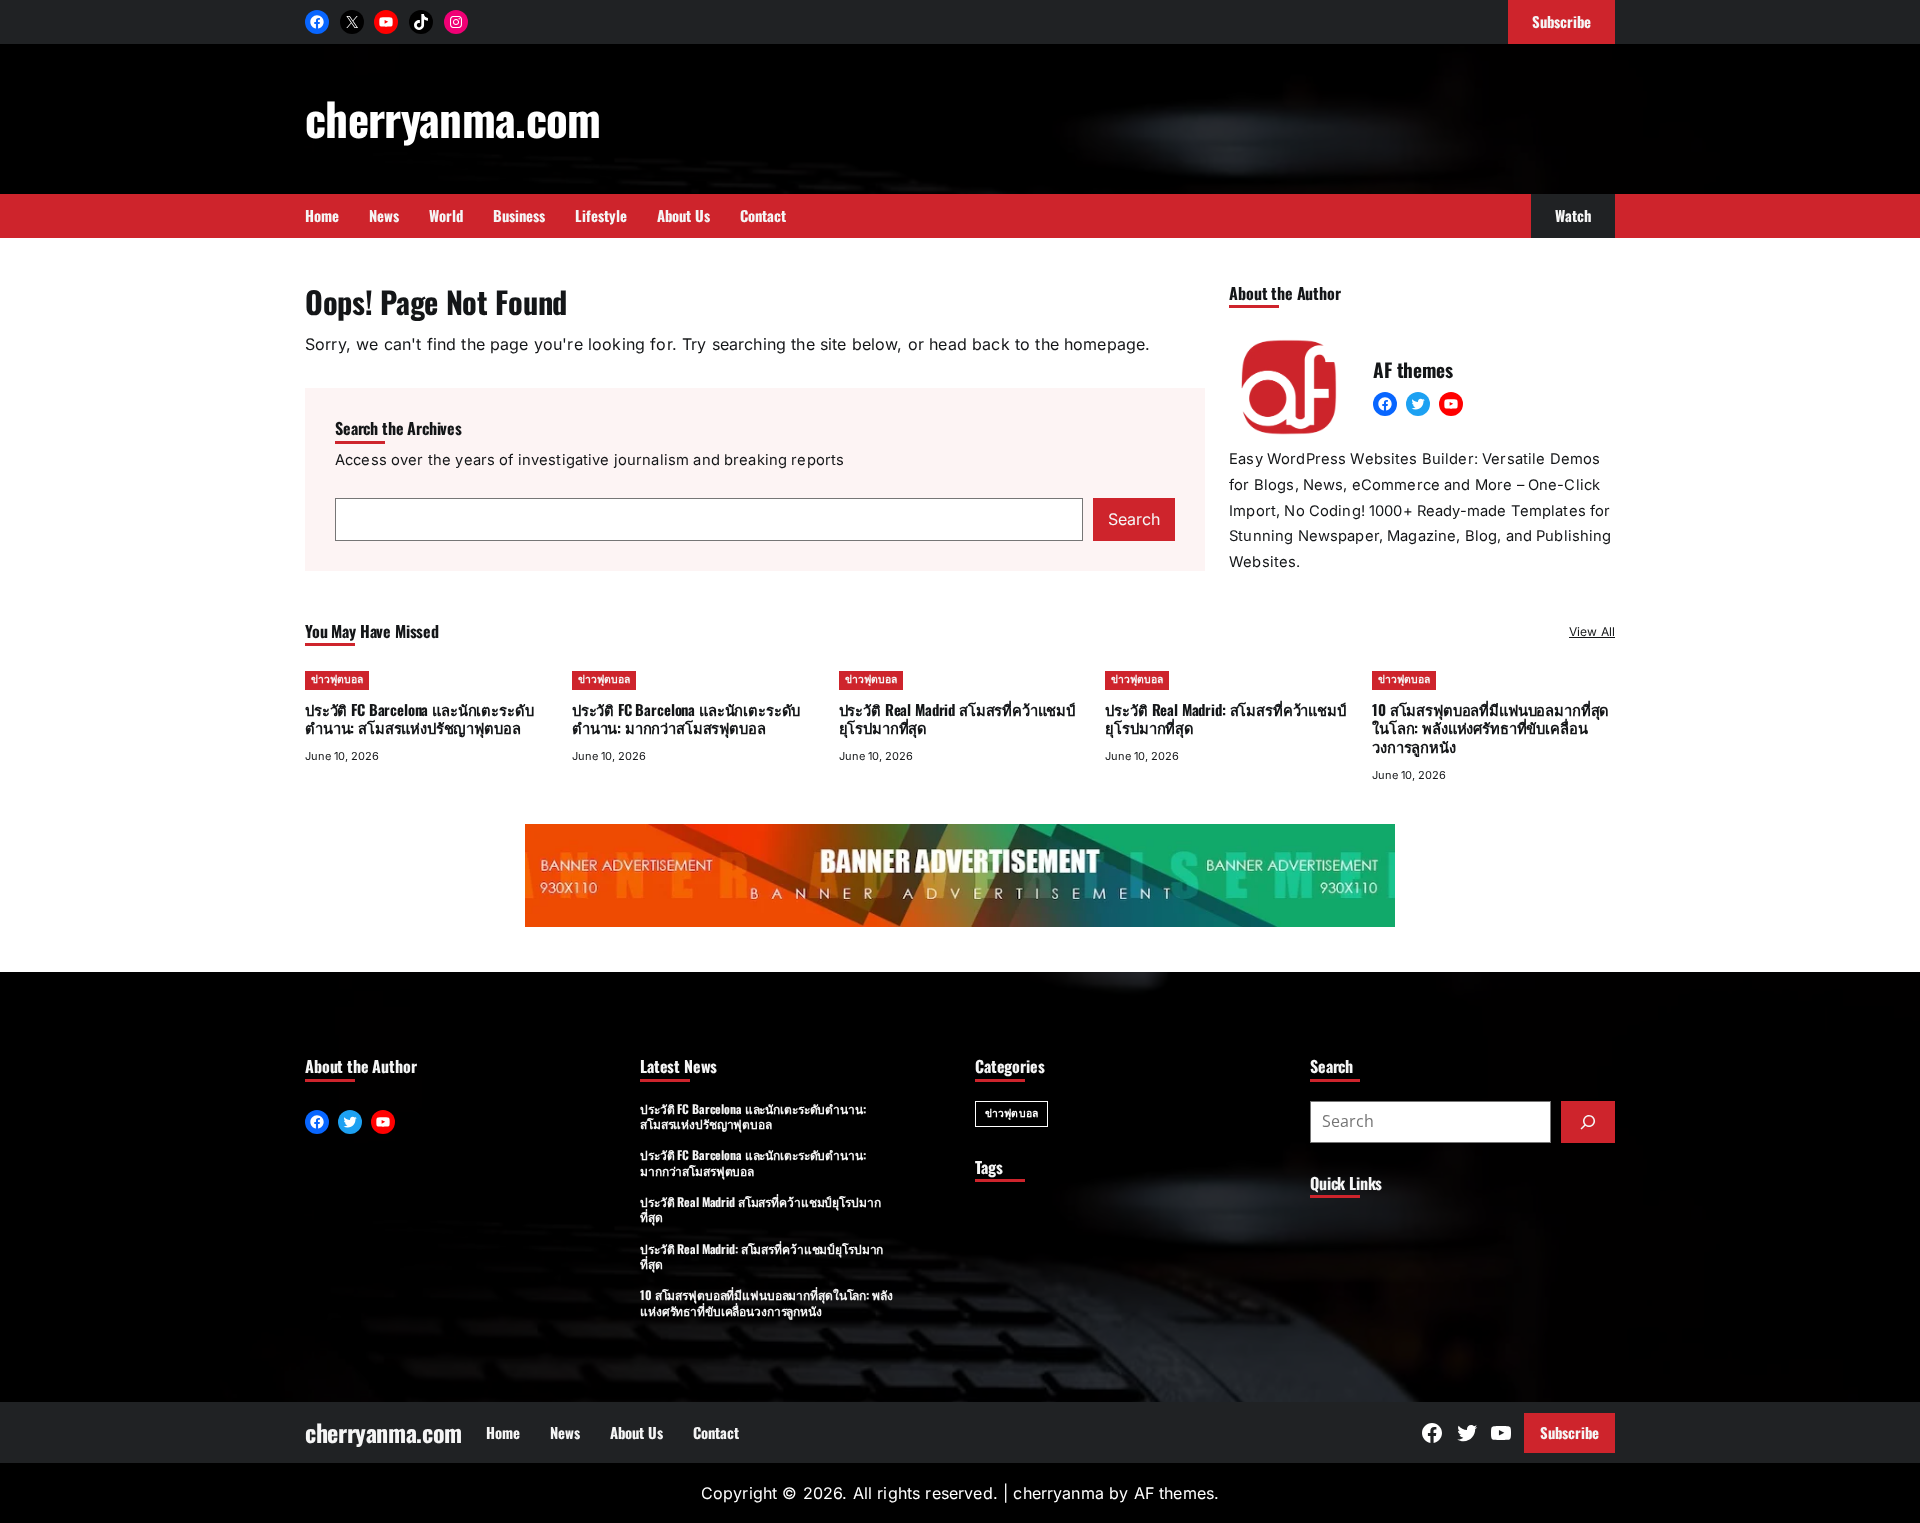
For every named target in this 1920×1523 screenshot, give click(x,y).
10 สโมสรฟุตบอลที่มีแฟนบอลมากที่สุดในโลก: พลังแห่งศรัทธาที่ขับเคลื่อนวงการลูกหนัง (1490, 728)
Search (1134, 519)
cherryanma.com (453, 117)
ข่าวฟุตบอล (337, 679)
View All (1592, 631)
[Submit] (1588, 1122)
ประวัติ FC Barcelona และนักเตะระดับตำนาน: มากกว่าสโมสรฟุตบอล (686, 718)
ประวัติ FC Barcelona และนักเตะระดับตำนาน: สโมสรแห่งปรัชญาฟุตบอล (419, 718)
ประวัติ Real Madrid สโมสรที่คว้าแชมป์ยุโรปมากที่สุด (957, 718)
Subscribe (1569, 1432)
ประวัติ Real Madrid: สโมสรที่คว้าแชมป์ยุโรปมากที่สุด (1225, 718)
